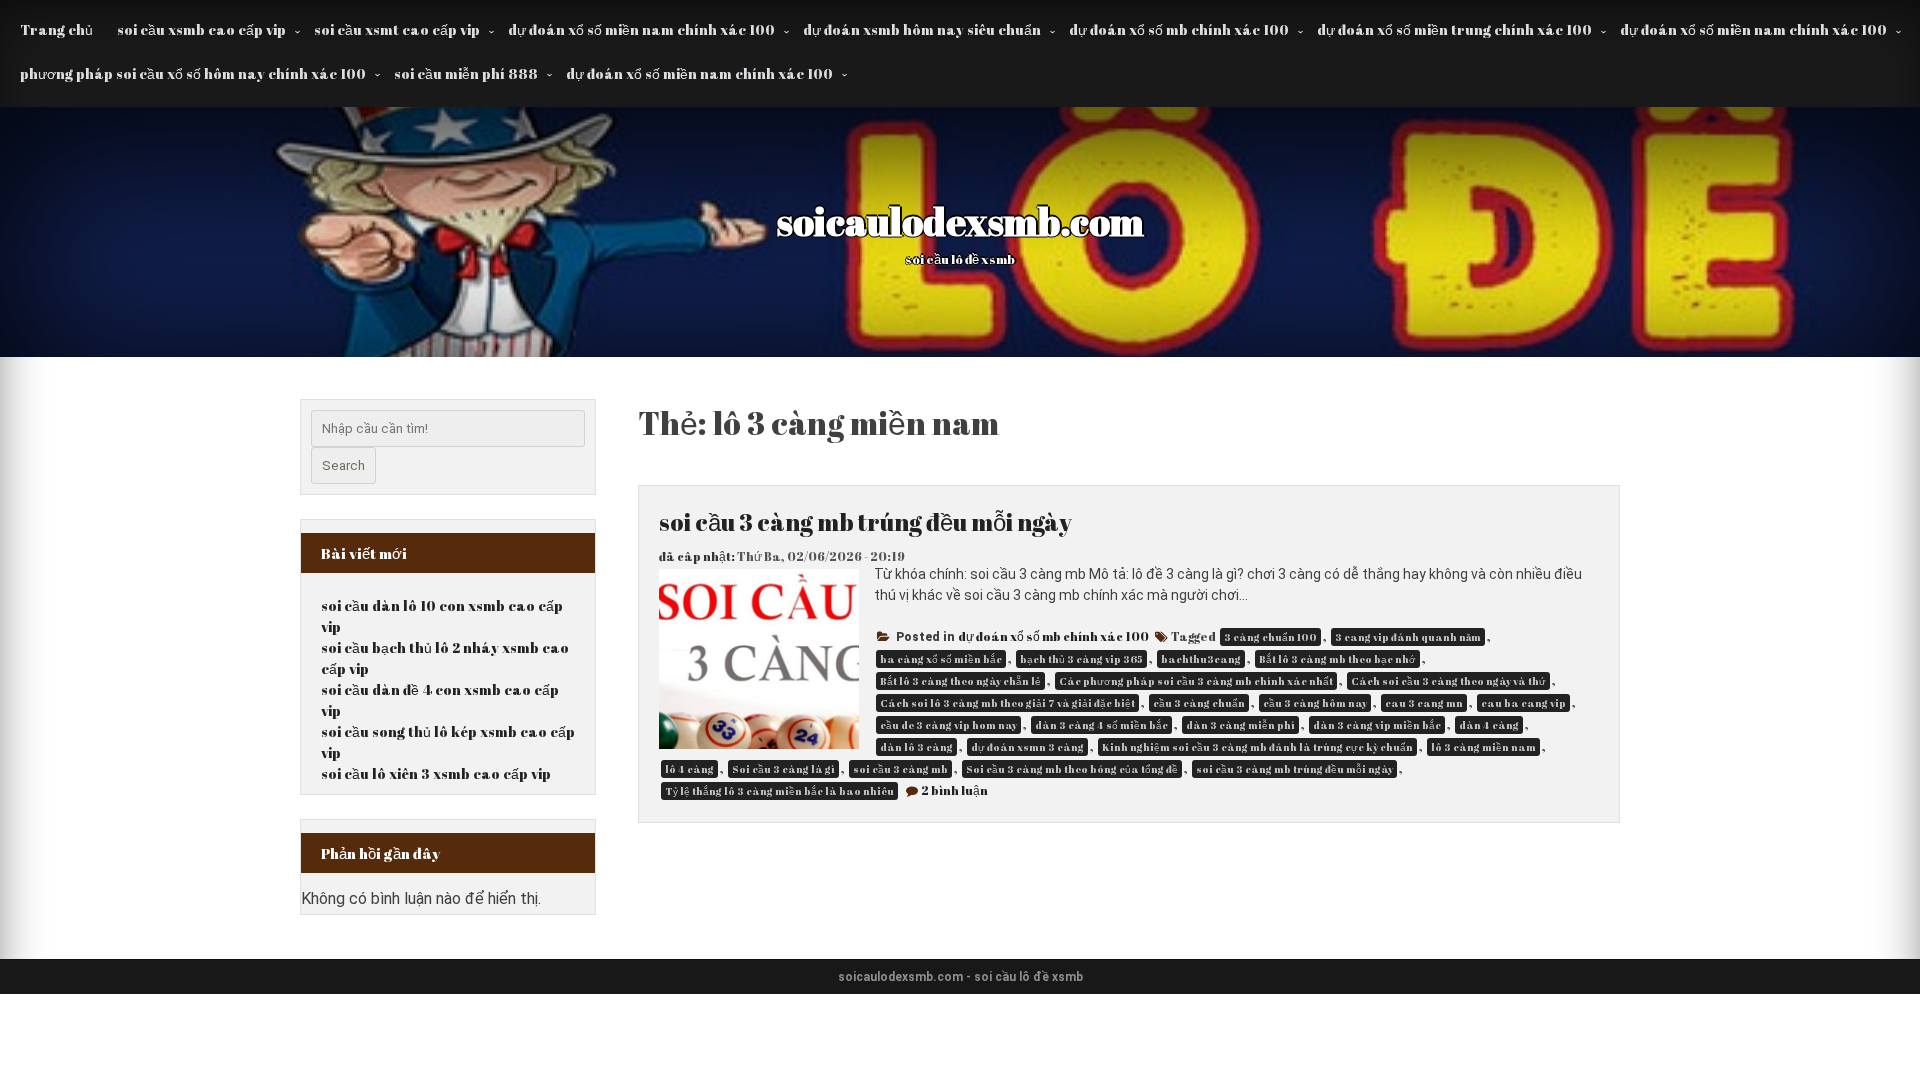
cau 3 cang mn (1424, 703)
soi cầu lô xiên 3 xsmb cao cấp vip (436, 773)
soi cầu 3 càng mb (900, 769)
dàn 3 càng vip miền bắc (1377, 725)
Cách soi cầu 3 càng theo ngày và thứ (1448, 681)
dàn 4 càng (1489, 725)
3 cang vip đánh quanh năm (1408, 637)
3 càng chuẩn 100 (1270, 637)
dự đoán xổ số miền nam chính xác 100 (641, 29)
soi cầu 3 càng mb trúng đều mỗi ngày (865, 522)
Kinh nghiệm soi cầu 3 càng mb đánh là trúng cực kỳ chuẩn (1257, 747)
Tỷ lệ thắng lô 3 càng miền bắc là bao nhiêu (779, 791)
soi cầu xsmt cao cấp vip (397, 29)
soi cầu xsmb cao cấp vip (201, 29)
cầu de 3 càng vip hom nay (948, 725)
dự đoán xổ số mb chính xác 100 (1179, 29)
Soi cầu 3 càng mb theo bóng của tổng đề (1072, 769)
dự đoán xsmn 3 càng (1027, 747)
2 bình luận (954, 790)
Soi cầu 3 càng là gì (783, 769)
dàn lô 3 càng (916, 747)
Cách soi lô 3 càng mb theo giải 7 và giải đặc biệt (1007, 703)
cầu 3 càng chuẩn (1199, 703)
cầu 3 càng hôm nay (1315, 703)
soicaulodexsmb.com (960, 221)
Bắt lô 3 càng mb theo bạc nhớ (1337, 659)
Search (343, 465)
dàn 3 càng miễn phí (1240, 725)
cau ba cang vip (1523, 703)
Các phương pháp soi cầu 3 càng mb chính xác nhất (1196, 681)
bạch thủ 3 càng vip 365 (1081, 659)
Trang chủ (56, 29)
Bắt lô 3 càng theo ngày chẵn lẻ (960, 681)
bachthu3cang (1201, 659)
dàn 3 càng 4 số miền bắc (1101, 725)
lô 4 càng (689, 769)
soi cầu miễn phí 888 (466, 73)
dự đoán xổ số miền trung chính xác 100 (1454, 29)
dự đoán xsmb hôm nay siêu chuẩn (922, 29)
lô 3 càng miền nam (1483, 747)
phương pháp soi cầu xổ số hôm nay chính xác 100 (193, 73)
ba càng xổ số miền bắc (941, 659)
